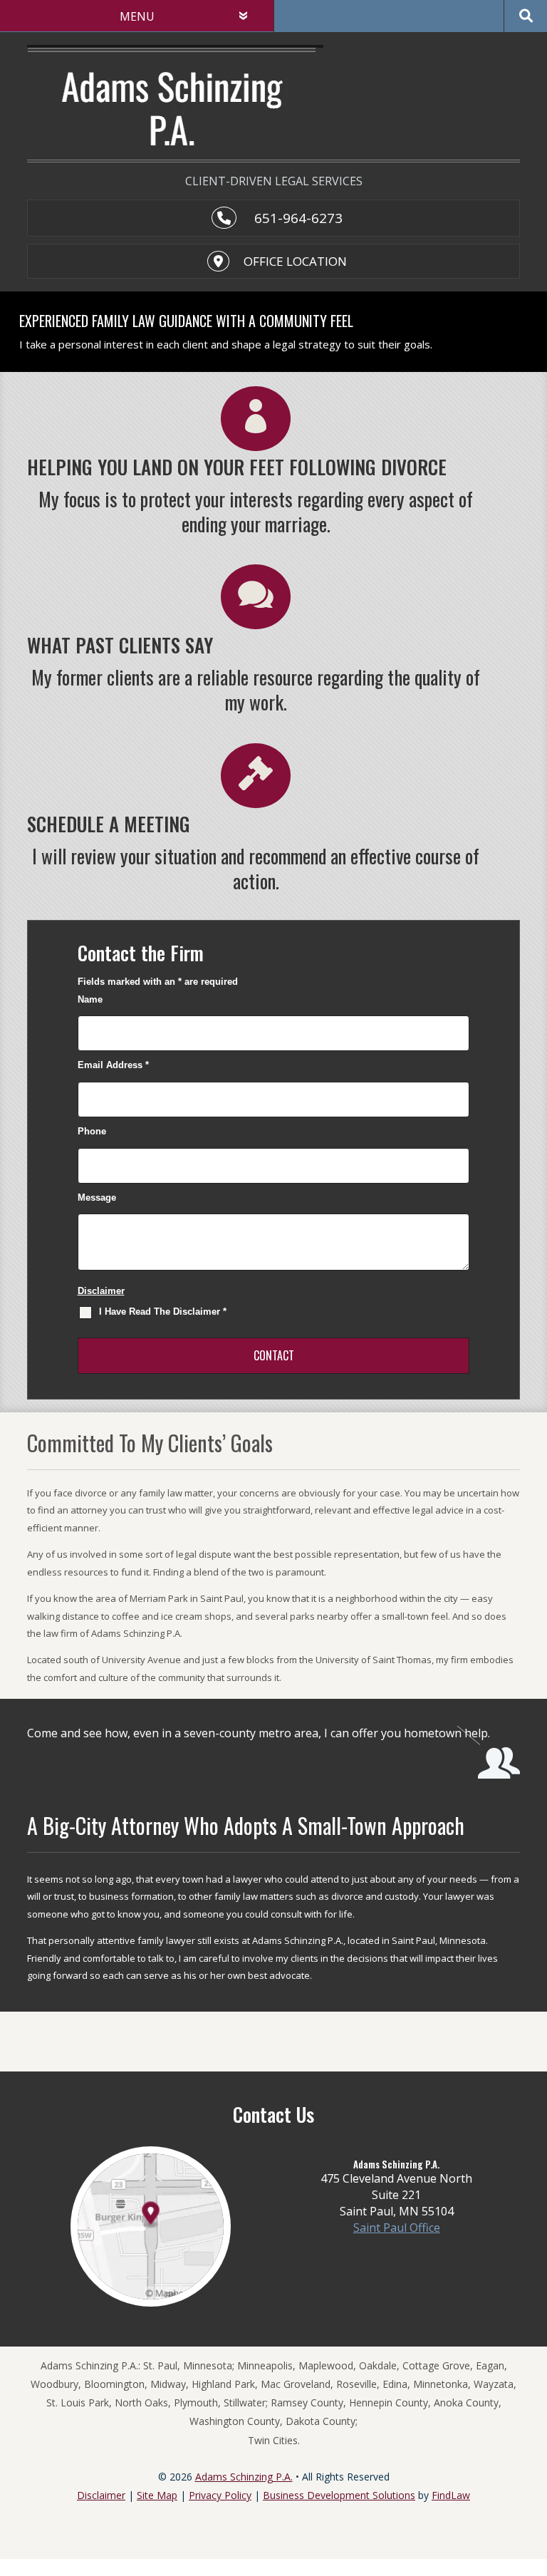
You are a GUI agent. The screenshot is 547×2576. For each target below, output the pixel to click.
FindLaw (451, 2495)
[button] (533, 2473)
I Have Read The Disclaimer (163, 1312)
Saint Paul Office (397, 2228)
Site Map (157, 2495)
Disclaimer (101, 1291)
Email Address (113, 1065)
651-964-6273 (298, 218)
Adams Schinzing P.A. (244, 2477)
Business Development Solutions (339, 2495)
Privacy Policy (220, 2495)
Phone (92, 1131)
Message (97, 1198)
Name (90, 999)
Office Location (295, 261)
